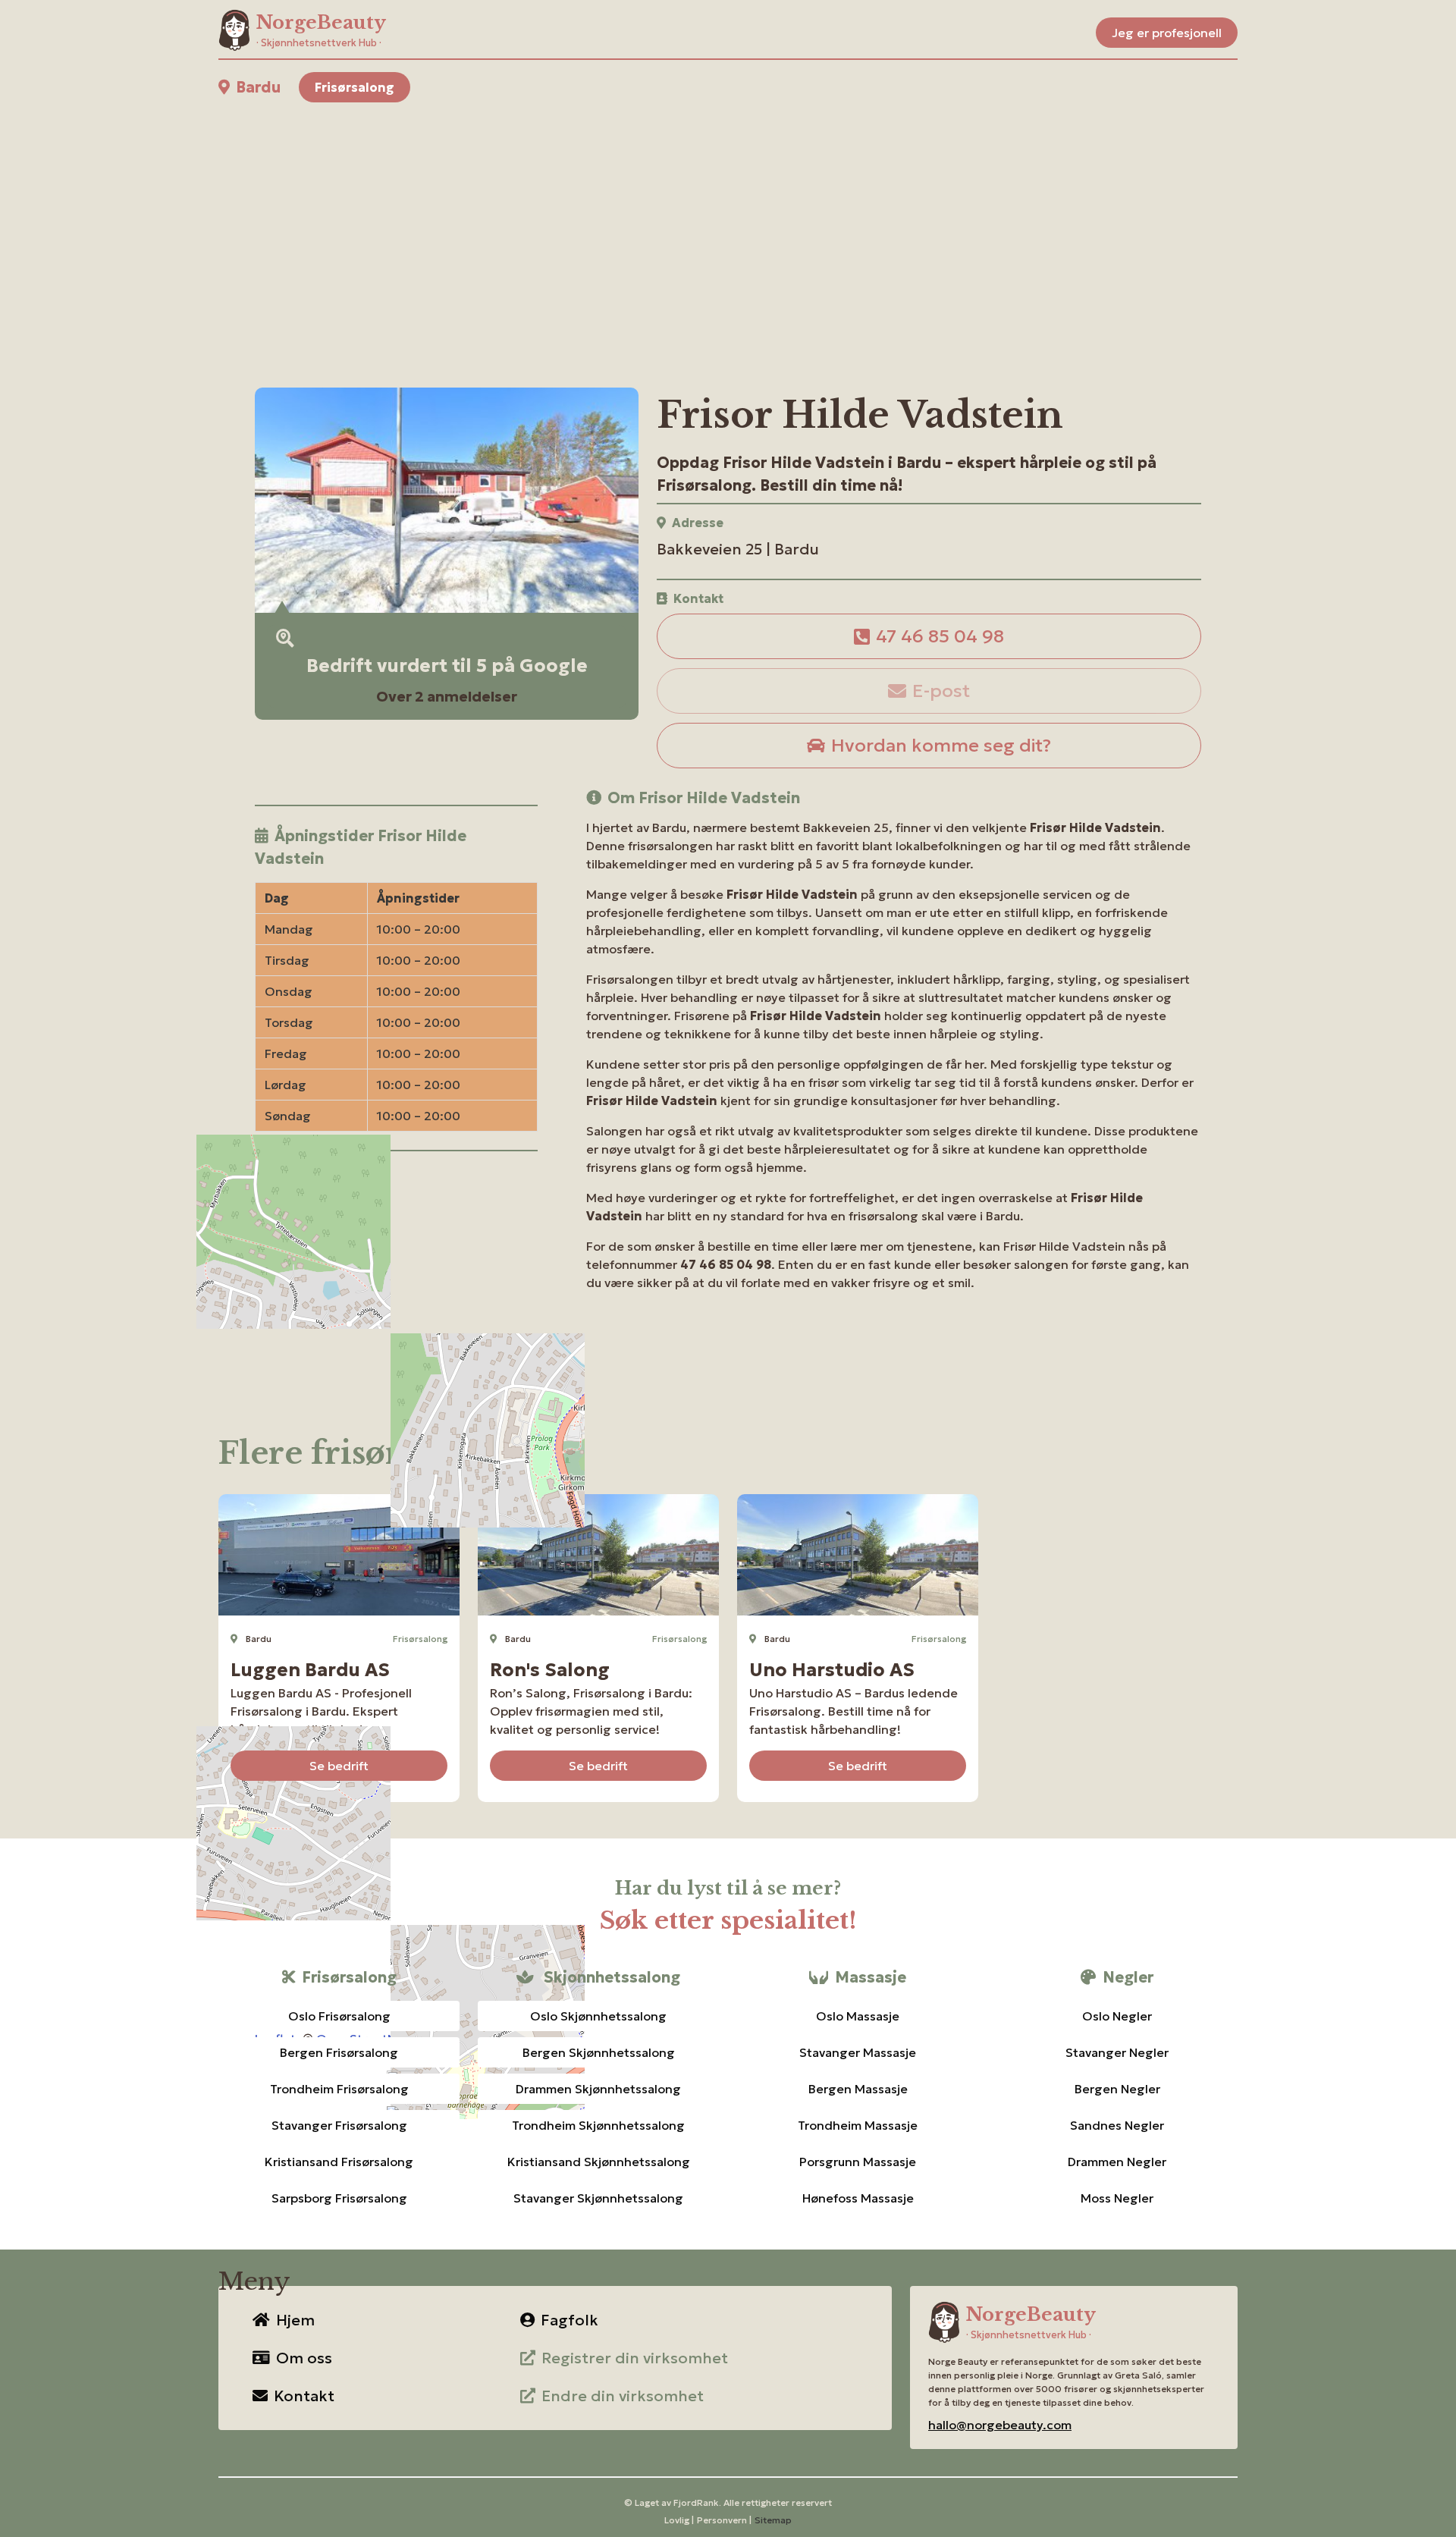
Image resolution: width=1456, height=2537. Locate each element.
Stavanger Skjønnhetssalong (598, 2198)
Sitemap (773, 2520)
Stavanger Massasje (858, 2052)
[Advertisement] (673, 227)
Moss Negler (1117, 2198)
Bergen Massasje (858, 2089)
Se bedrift (339, 1766)
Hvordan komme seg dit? (941, 746)
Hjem (295, 2320)
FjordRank (696, 2502)
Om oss (304, 2358)
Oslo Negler (1117, 2016)
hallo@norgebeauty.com (1000, 2425)
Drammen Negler (1117, 2162)
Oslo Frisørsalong (339, 2016)
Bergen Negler (1117, 2089)
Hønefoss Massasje (858, 2198)
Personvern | (724, 2520)
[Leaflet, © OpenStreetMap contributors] (396, 1293)
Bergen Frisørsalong (339, 2052)
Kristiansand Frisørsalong (339, 2162)
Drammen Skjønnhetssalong (598, 2089)
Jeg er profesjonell (1167, 33)
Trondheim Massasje (858, 2125)
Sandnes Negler (1117, 2125)
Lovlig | (679, 2520)
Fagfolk (570, 2320)
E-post (941, 691)
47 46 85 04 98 (940, 636)
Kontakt (304, 2396)
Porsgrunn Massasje (858, 2162)
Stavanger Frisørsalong (339, 2125)
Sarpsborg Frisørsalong (339, 2198)
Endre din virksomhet (623, 2396)
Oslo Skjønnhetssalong (598, 2016)
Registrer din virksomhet (635, 2358)
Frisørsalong (355, 87)
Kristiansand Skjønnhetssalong (599, 2162)
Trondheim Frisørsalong (339, 2089)
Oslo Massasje (858, 2016)
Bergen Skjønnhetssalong (599, 2052)
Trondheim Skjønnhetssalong (598, 2125)
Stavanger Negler (1117, 2052)
